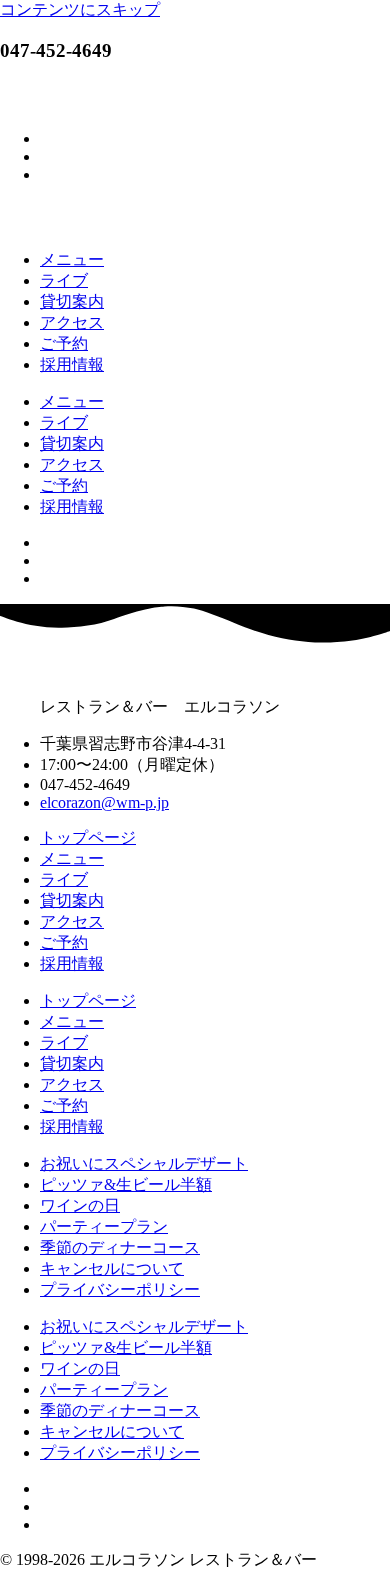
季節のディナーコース (120, 1247)
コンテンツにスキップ (80, 9)
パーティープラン (104, 1226)
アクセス (72, 322)
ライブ (64, 280)
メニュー (72, 259)
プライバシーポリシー (120, 1289)
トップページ (88, 837)
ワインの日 (80, 1205)
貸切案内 (72, 301)
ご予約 (64, 343)
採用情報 (72, 364)
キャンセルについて (112, 1268)
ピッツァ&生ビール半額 (126, 1184)
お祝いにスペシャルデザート (144, 1163)
